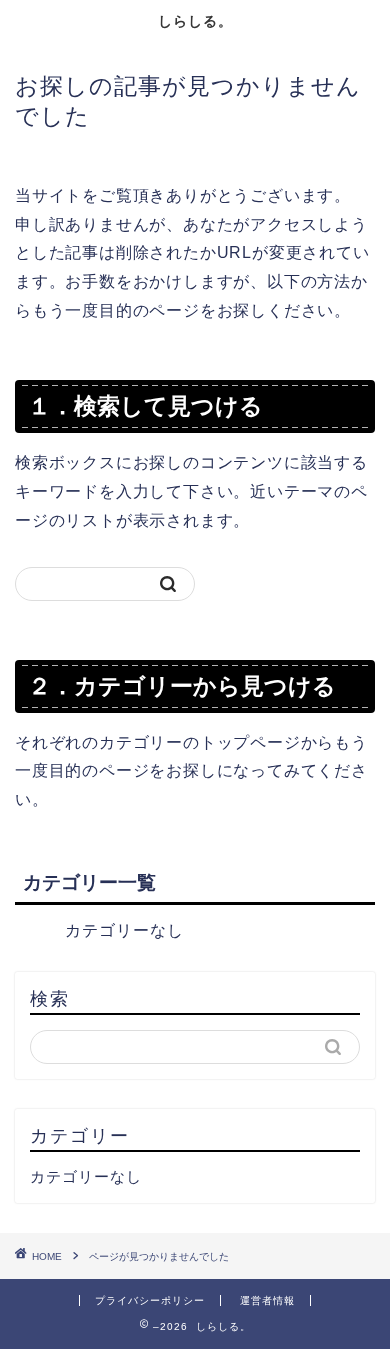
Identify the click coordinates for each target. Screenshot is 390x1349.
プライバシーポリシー (150, 1300)
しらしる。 (195, 20)
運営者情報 (267, 1300)
